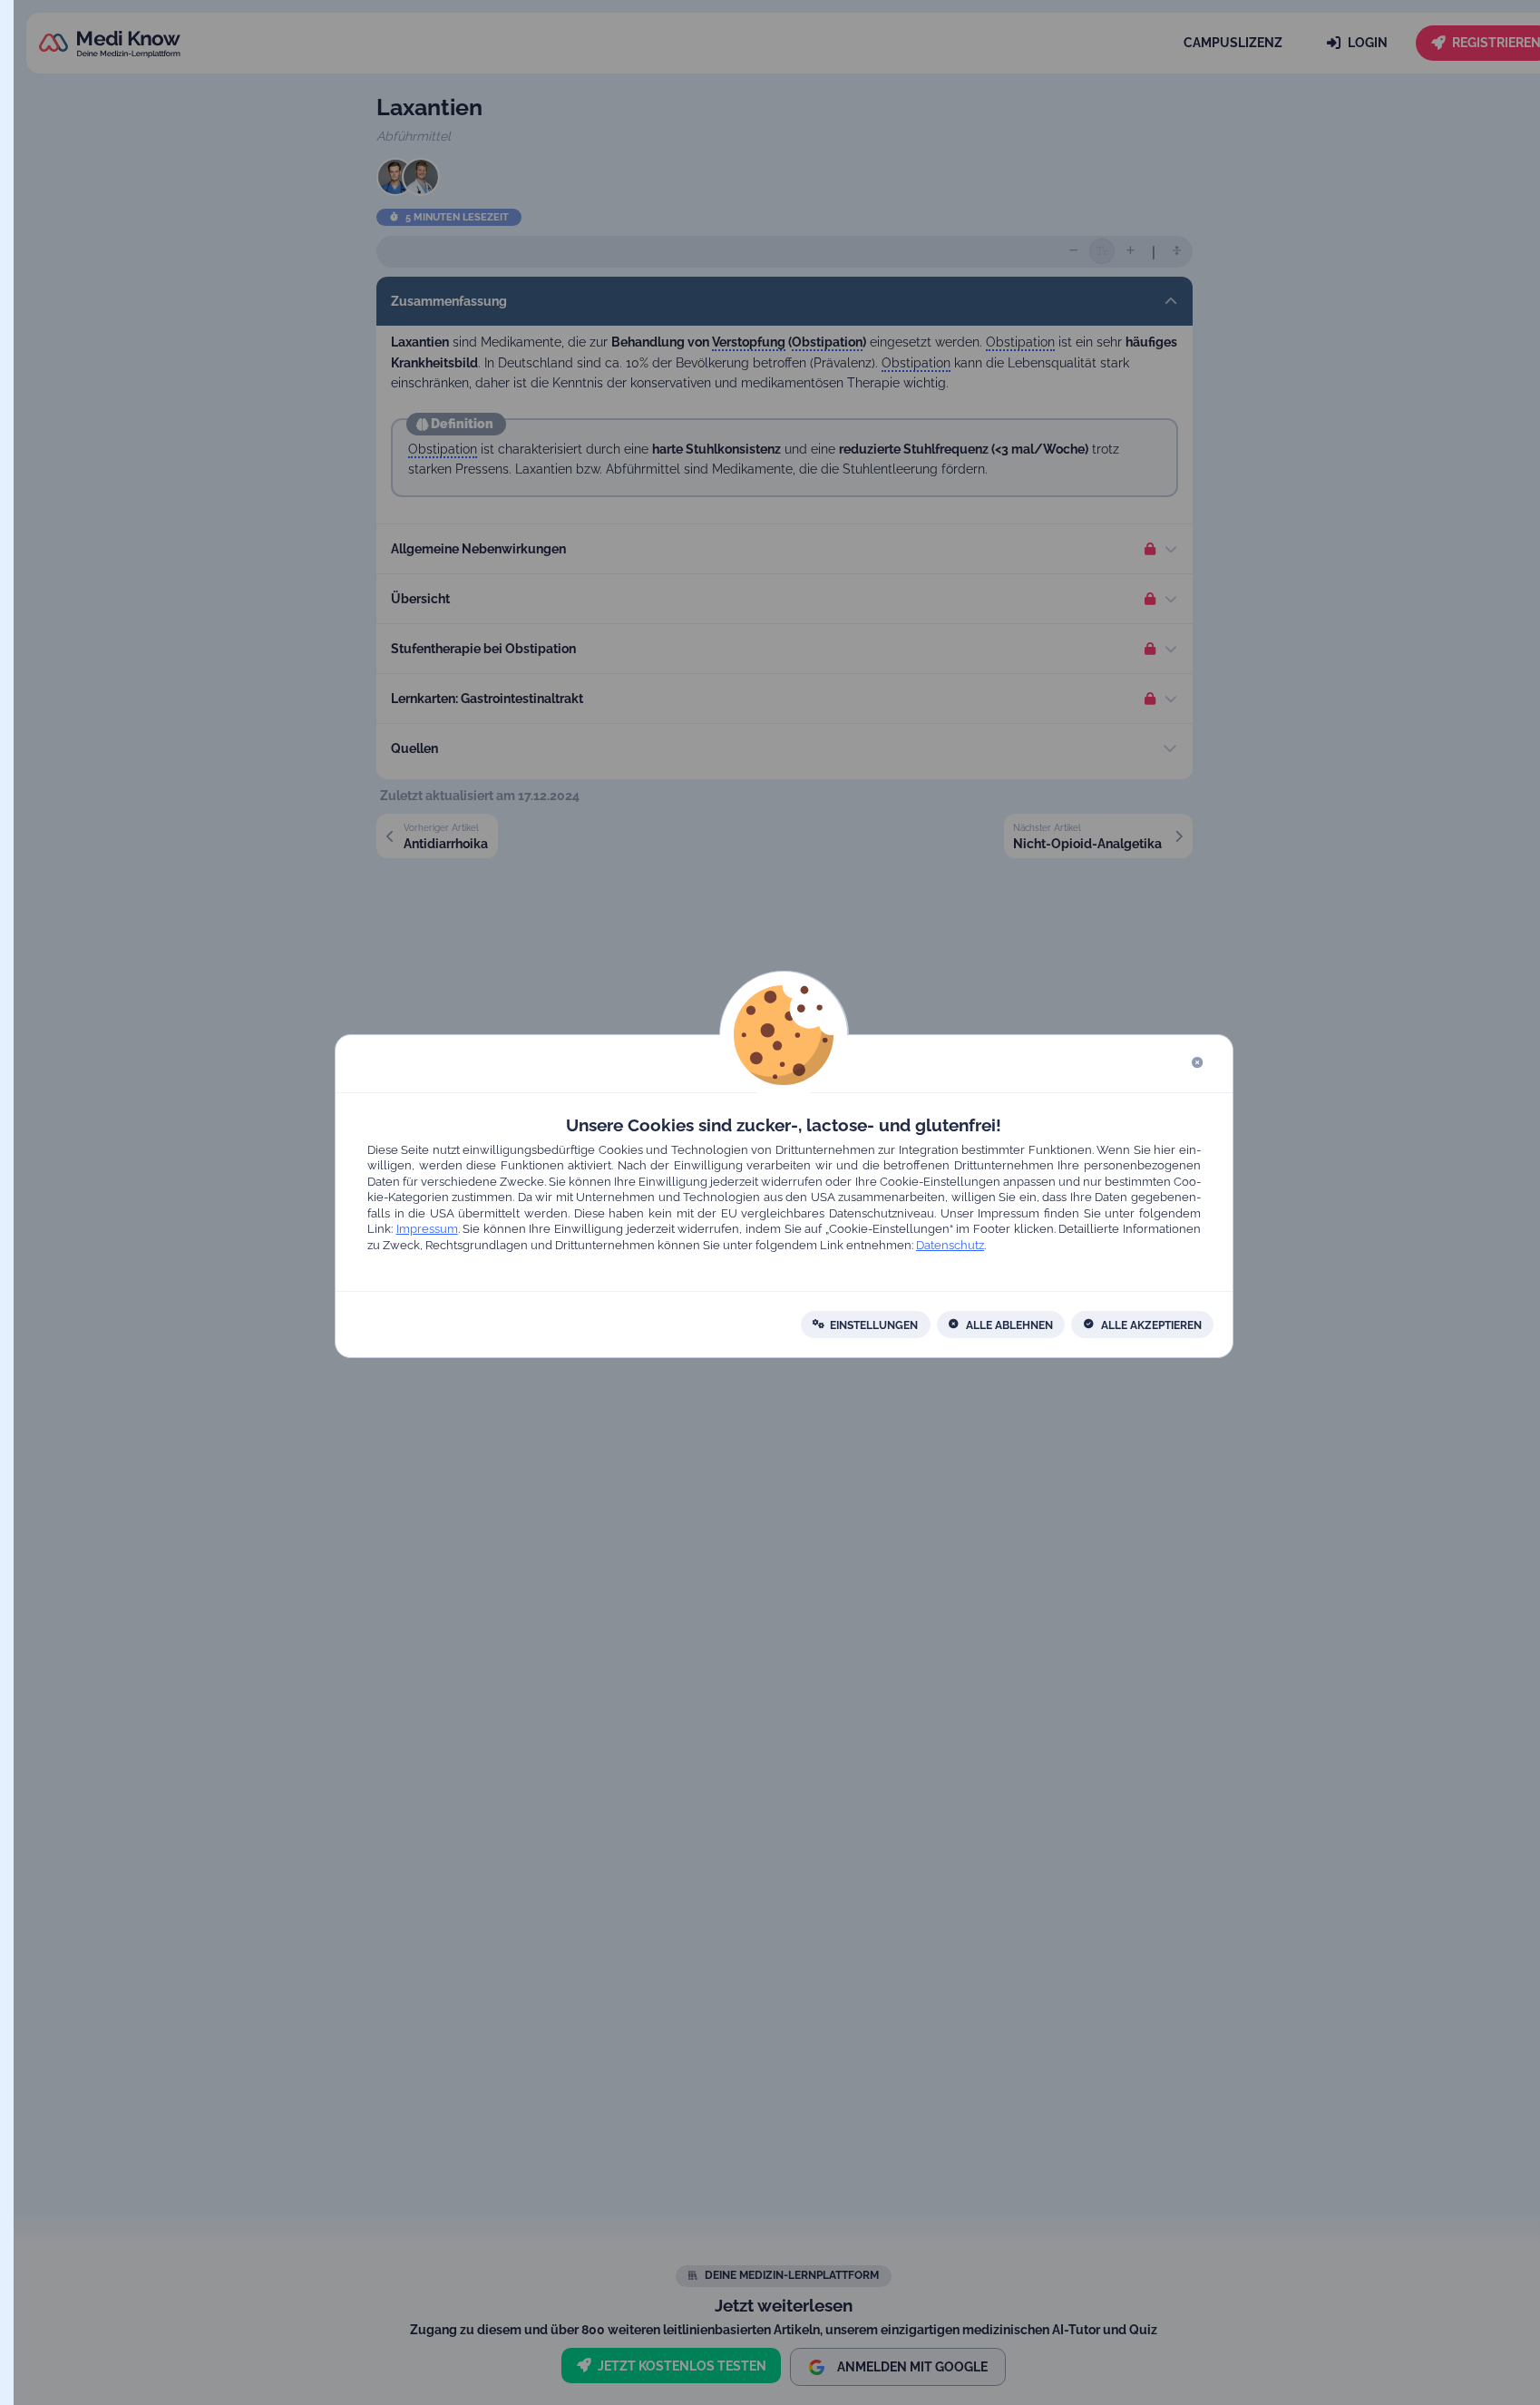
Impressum (426, 1230)
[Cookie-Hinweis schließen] (1197, 1064)
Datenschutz (950, 1245)
